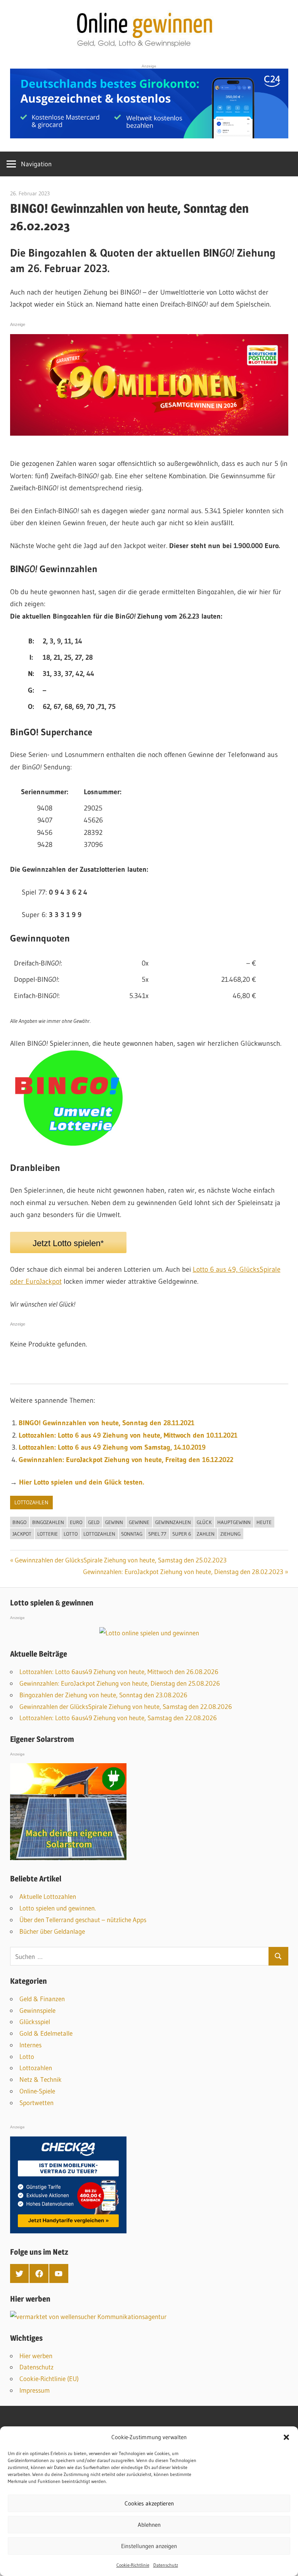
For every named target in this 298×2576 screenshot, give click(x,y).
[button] (286, 2437)
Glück (204, 1522)
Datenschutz (166, 2565)
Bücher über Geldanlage (52, 1931)
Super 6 (182, 1534)
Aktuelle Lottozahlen (48, 1896)
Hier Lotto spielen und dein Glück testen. (81, 1482)
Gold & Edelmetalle (46, 2033)
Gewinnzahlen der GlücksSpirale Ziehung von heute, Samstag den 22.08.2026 (126, 1706)
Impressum (35, 2390)
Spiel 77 (157, 1534)
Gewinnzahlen (173, 1522)
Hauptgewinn (234, 1522)
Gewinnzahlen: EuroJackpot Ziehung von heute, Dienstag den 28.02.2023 (183, 1572)
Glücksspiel (35, 2022)
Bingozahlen (48, 1522)
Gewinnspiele (37, 2010)
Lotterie (48, 1534)
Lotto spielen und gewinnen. (58, 1908)
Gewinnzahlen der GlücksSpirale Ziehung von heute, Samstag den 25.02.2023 (121, 1560)
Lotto (71, 1534)
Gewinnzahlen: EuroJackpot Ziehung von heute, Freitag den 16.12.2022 (126, 1460)
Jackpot (22, 1534)
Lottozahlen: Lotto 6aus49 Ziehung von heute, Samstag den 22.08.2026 (118, 1718)
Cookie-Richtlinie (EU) (49, 2379)
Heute (264, 1522)
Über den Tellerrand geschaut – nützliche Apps (83, 1920)
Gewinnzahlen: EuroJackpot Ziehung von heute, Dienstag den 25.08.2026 (120, 1683)
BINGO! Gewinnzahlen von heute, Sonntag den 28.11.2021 (107, 1423)
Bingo (19, 1522)
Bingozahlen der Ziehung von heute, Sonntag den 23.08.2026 (103, 1695)
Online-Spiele (37, 2091)
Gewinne (139, 1522)
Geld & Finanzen (42, 1999)
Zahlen (206, 1534)
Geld (94, 1522)
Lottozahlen (31, 1502)
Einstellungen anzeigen (149, 2546)
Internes (30, 2045)
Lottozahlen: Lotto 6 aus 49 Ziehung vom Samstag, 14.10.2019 (112, 1447)
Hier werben (36, 2356)
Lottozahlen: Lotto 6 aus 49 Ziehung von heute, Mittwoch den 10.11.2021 (128, 1435)
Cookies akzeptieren (149, 2503)
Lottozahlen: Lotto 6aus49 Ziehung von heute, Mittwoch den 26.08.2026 (119, 1672)
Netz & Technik (41, 2079)
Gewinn (114, 1522)
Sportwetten (36, 2103)
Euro (76, 1522)
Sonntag (132, 1534)
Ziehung (230, 1534)
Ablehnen (149, 2525)
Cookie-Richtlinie (133, 2565)
